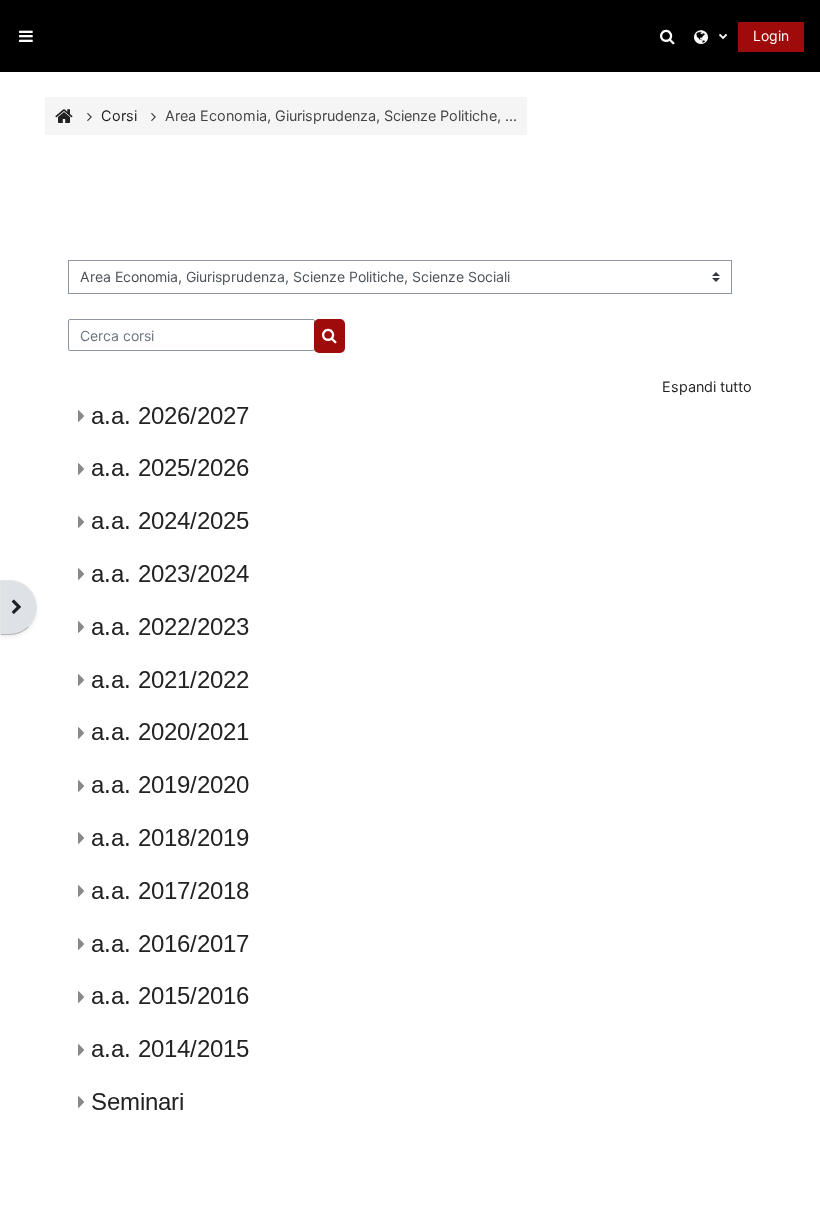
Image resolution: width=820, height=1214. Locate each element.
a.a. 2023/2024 (170, 573)
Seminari (137, 1101)
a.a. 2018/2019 (170, 837)
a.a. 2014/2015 (170, 1048)
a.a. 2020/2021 (170, 731)
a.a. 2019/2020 (170, 784)
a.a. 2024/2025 (170, 520)
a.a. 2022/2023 (170, 626)
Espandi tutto (707, 386)
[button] (671, 36)
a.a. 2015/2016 (170, 995)
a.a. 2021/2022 (170, 679)
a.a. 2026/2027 (170, 415)
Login (771, 35)
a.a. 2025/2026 (170, 467)
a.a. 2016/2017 (170, 943)
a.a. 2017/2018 (170, 890)
